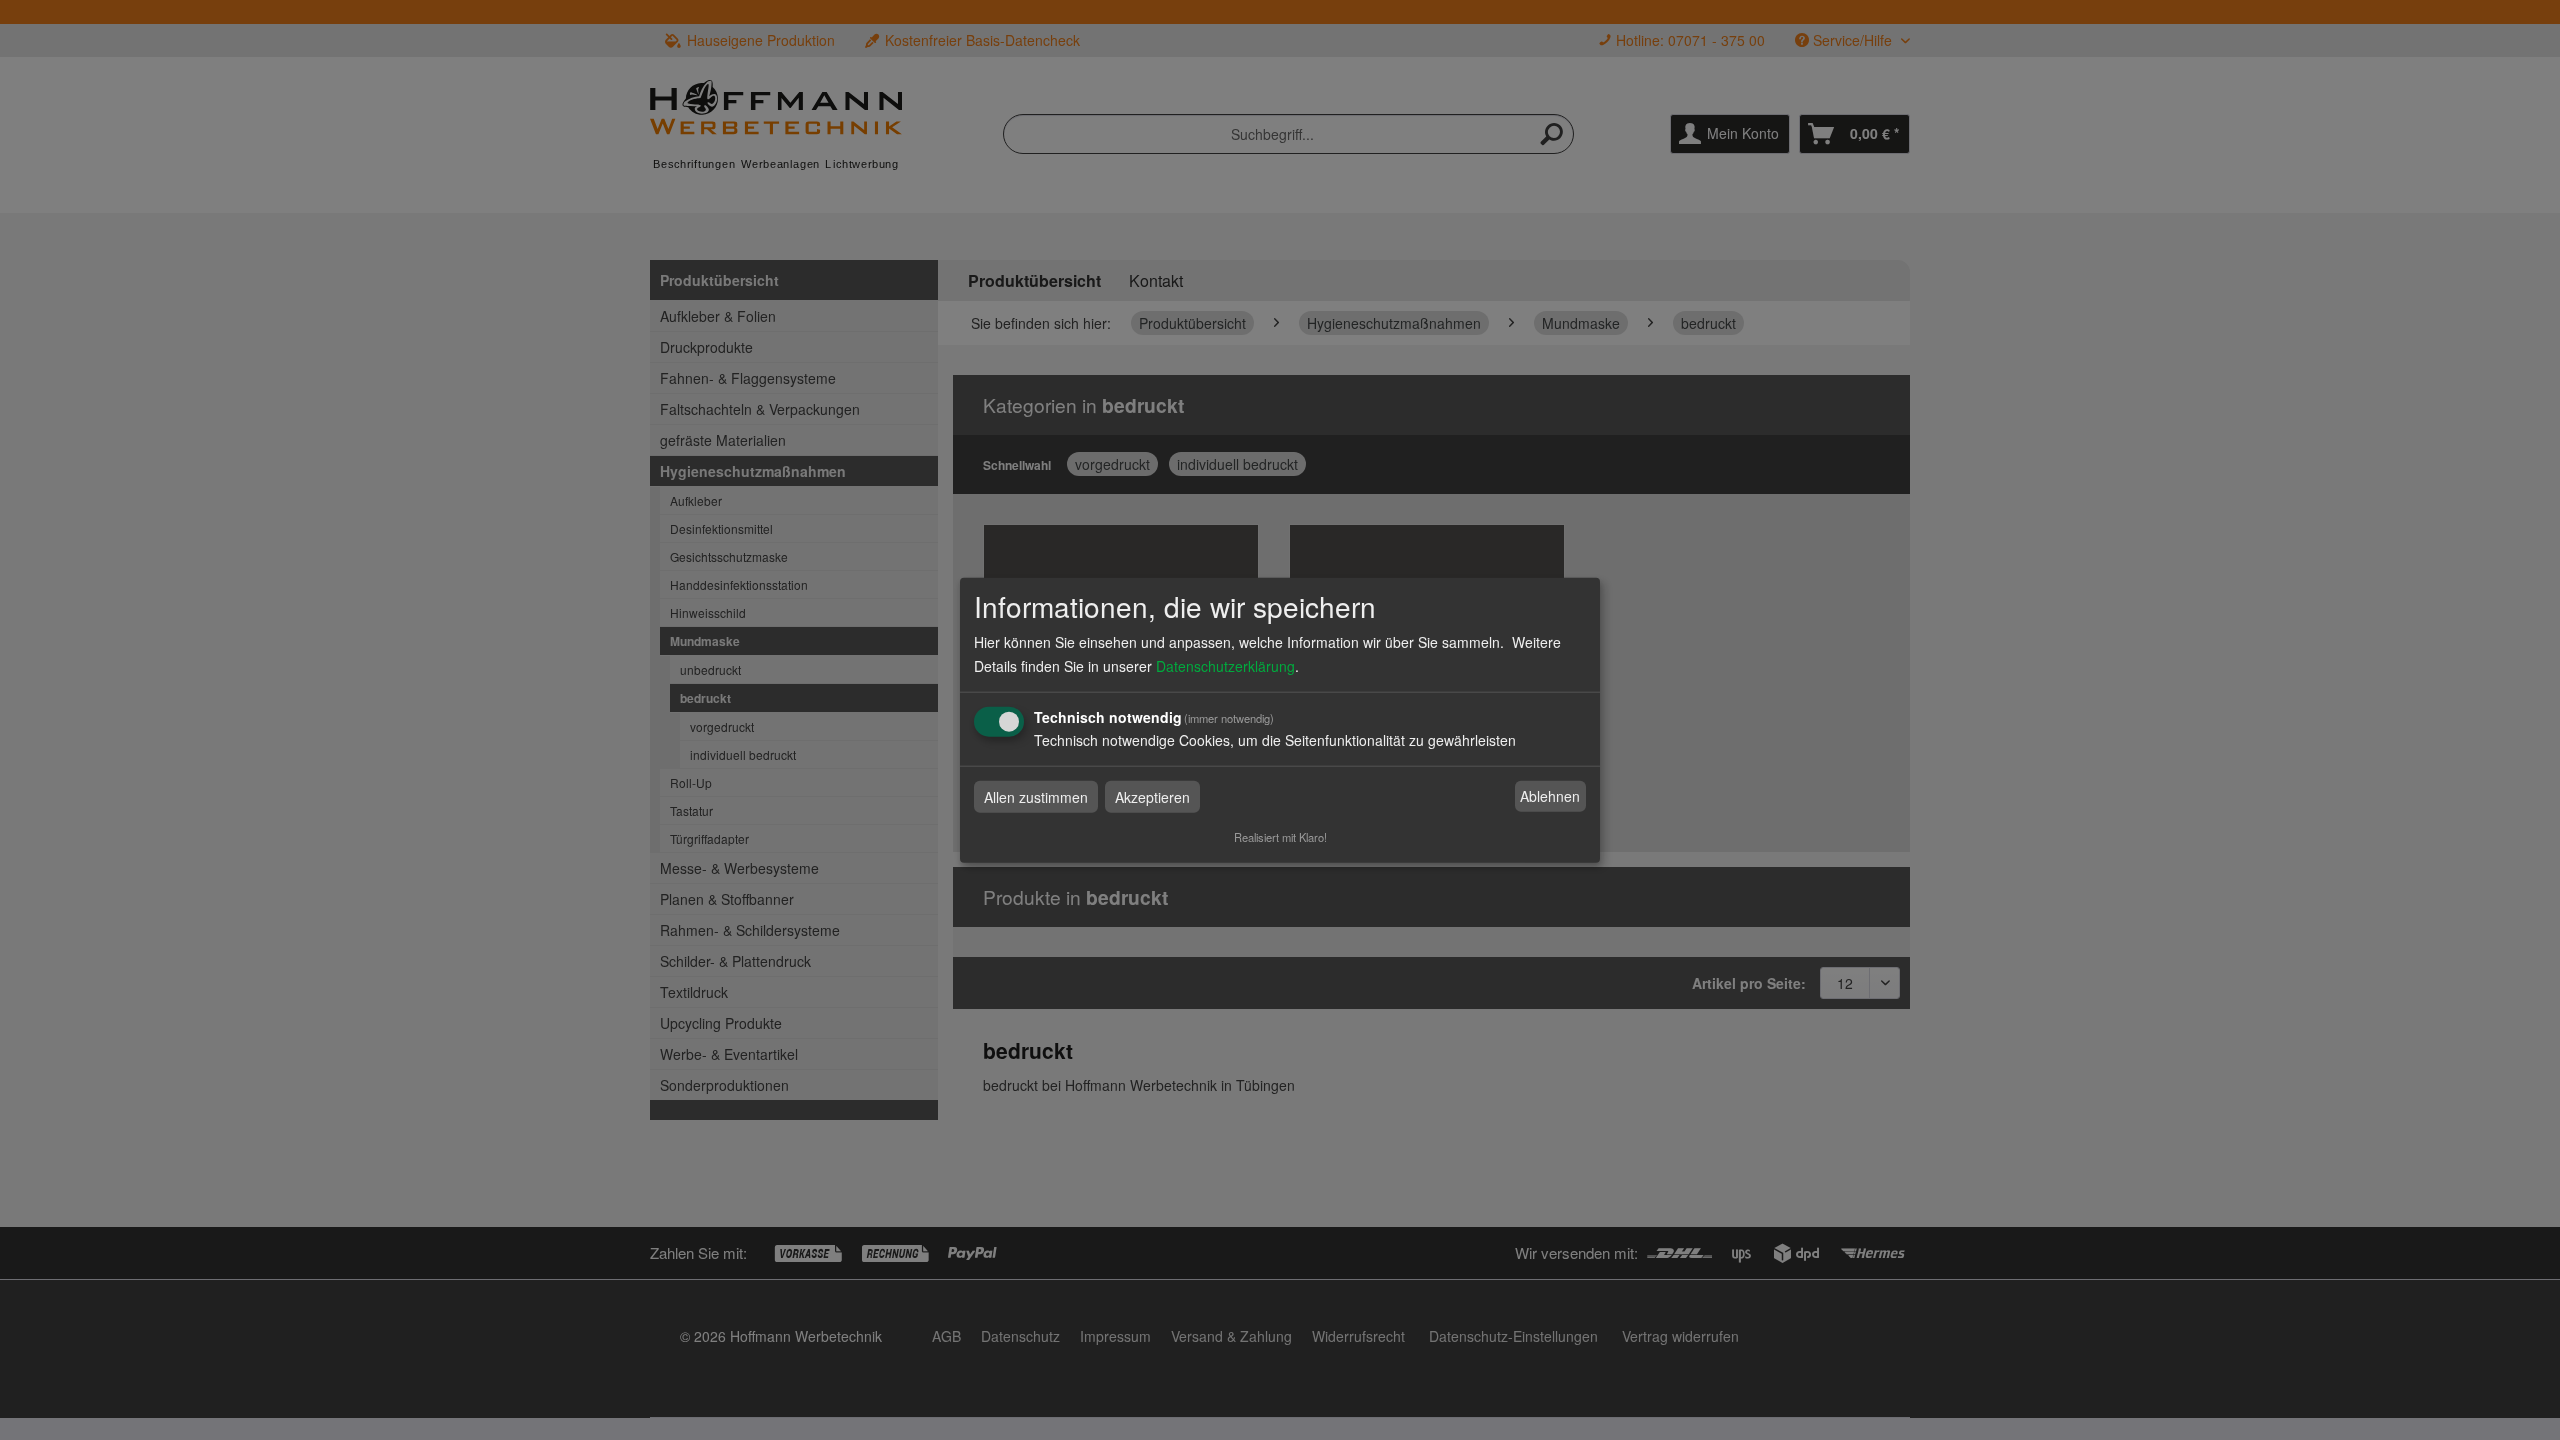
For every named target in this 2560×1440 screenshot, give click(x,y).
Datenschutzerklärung (1225, 665)
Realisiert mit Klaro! (1280, 836)
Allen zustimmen (1036, 796)
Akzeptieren (1152, 796)
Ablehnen (1550, 796)
